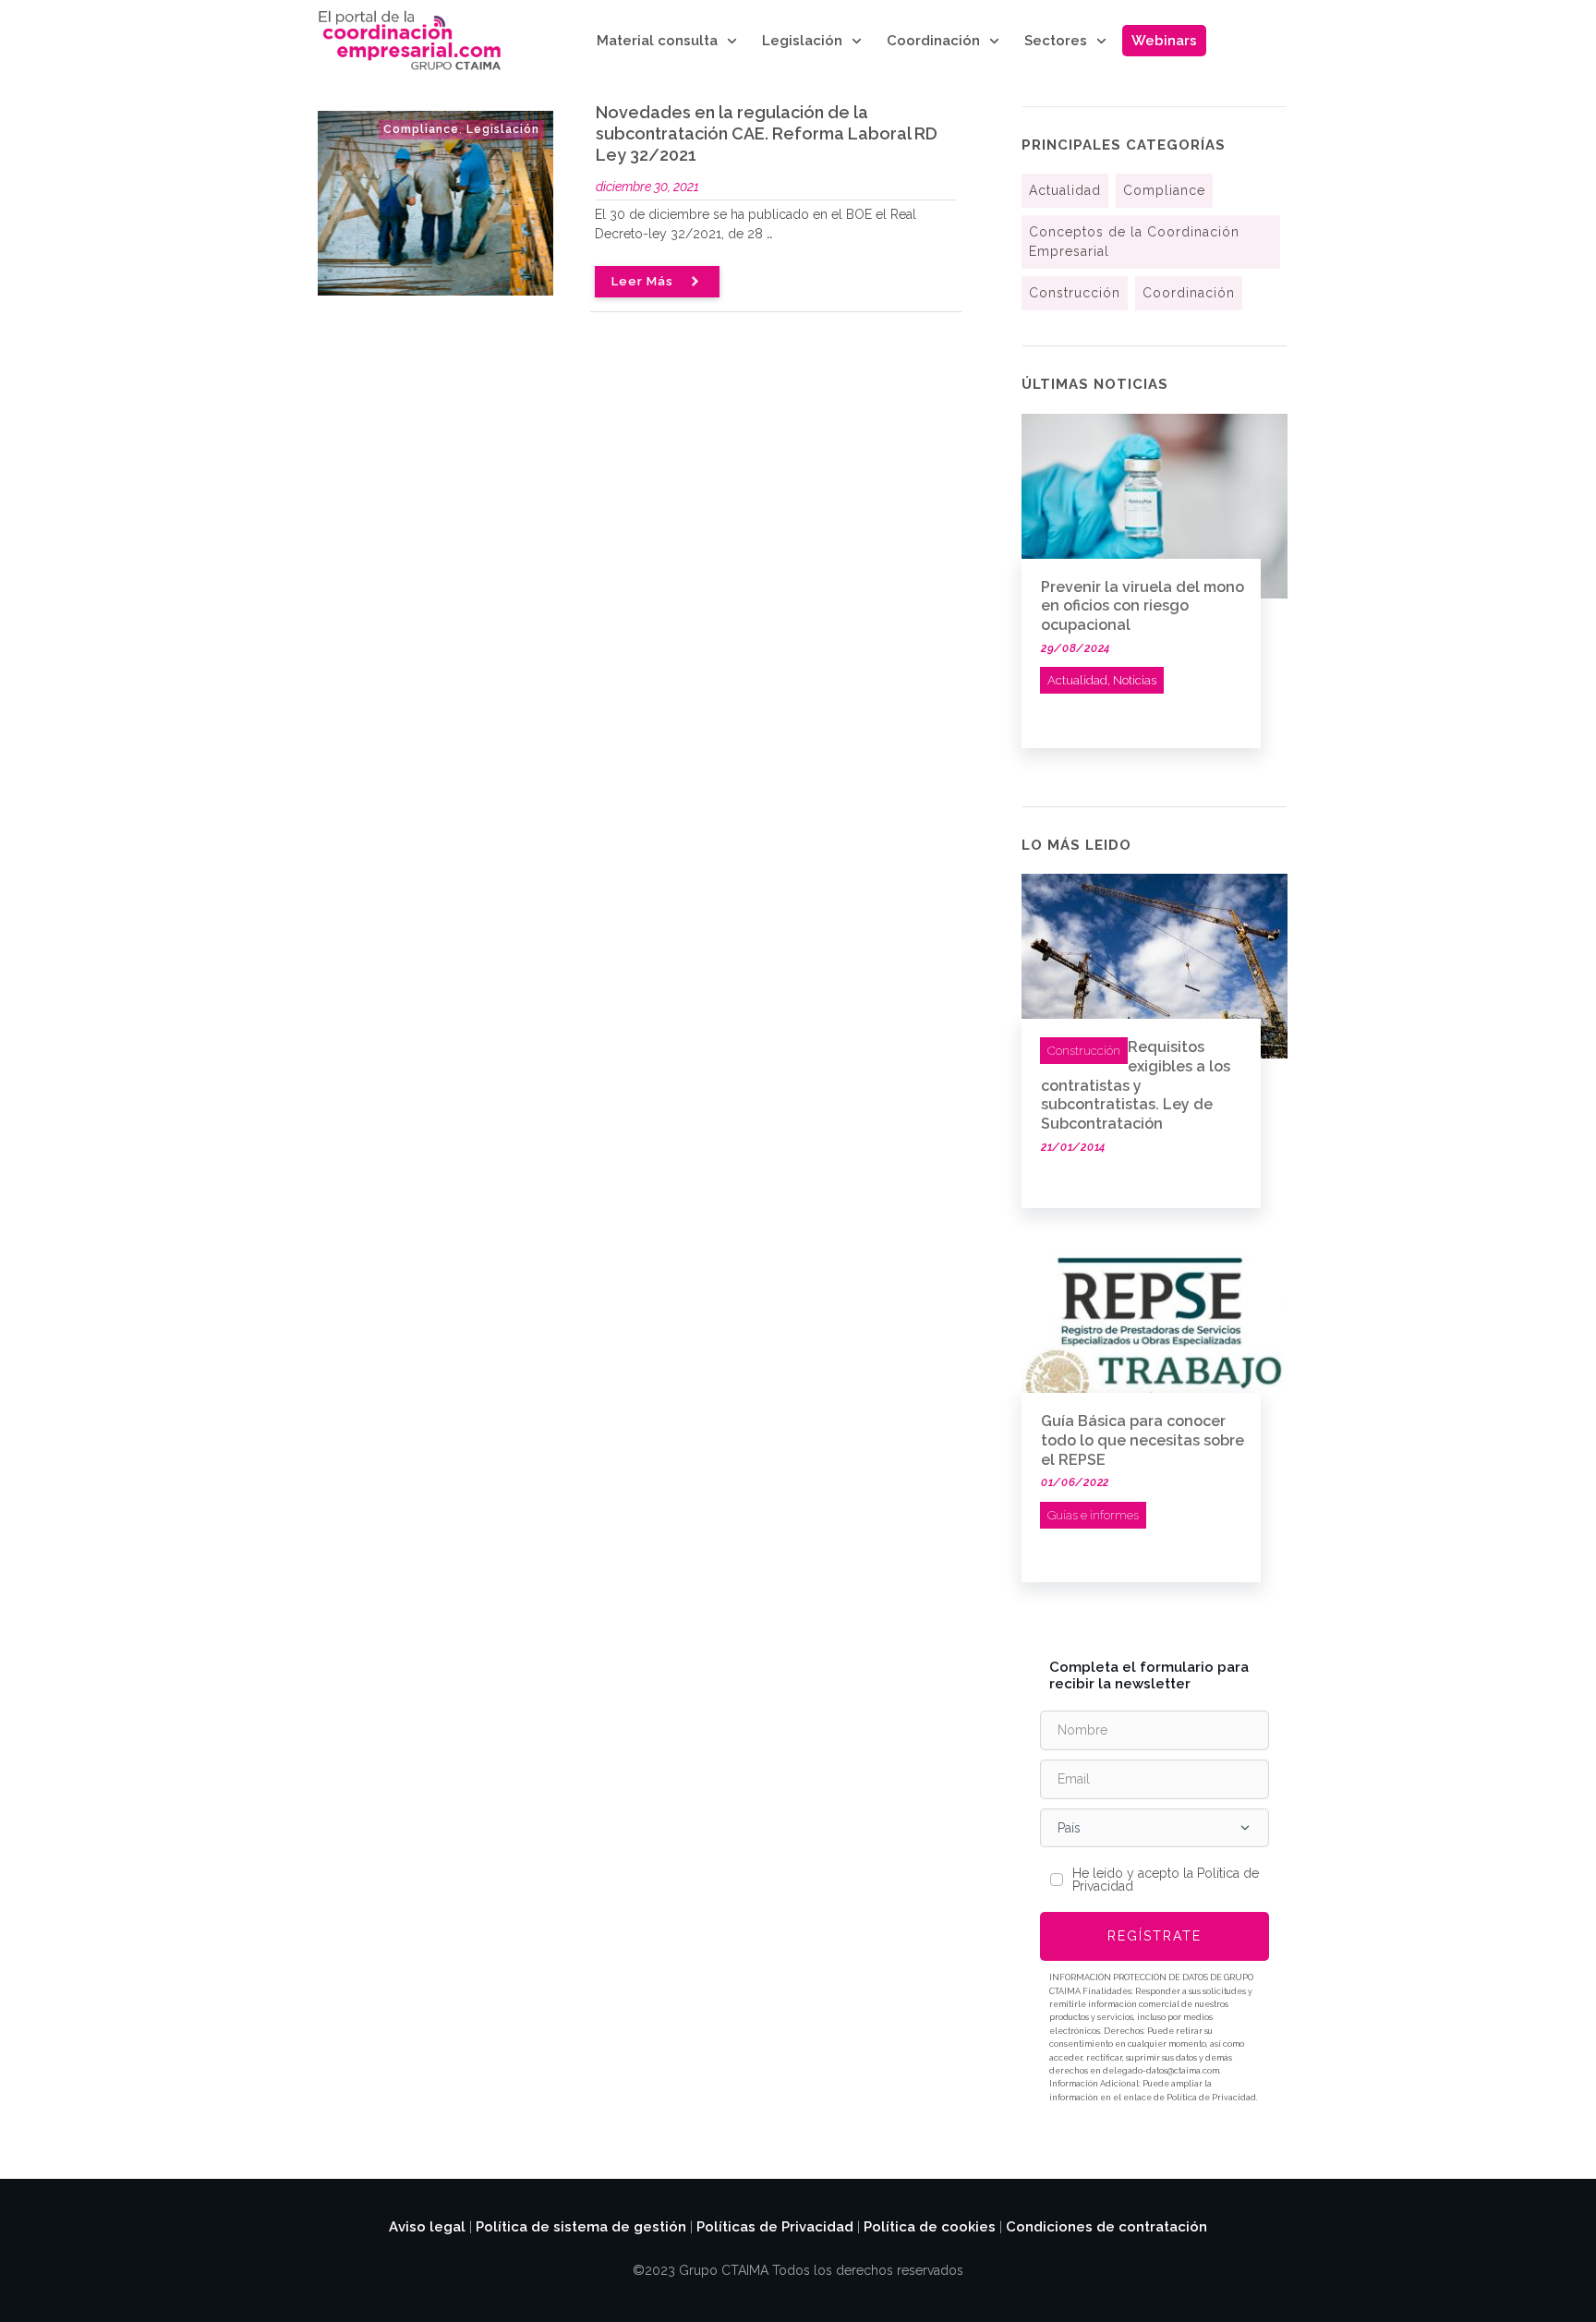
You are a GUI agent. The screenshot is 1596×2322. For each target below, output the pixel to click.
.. (769, 234)
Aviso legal (427, 2227)
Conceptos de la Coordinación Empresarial (1134, 242)
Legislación (503, 129)
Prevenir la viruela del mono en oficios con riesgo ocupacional (1143, 606)
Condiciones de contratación (1106, 2227)
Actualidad (1065, 190)
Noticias (1135, 680)
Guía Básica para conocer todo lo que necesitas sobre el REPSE (1143, 1440)
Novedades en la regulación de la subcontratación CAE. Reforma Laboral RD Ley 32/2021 (767, 133)
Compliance (421, 129)
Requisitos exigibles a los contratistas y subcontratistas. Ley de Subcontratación (1136, 1085)
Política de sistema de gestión (581, 2227)
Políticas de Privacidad (775, 2227)
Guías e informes (1093, 1515)
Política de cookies (930, 2227)
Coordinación (1189, 293)
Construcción (1075, 293)
